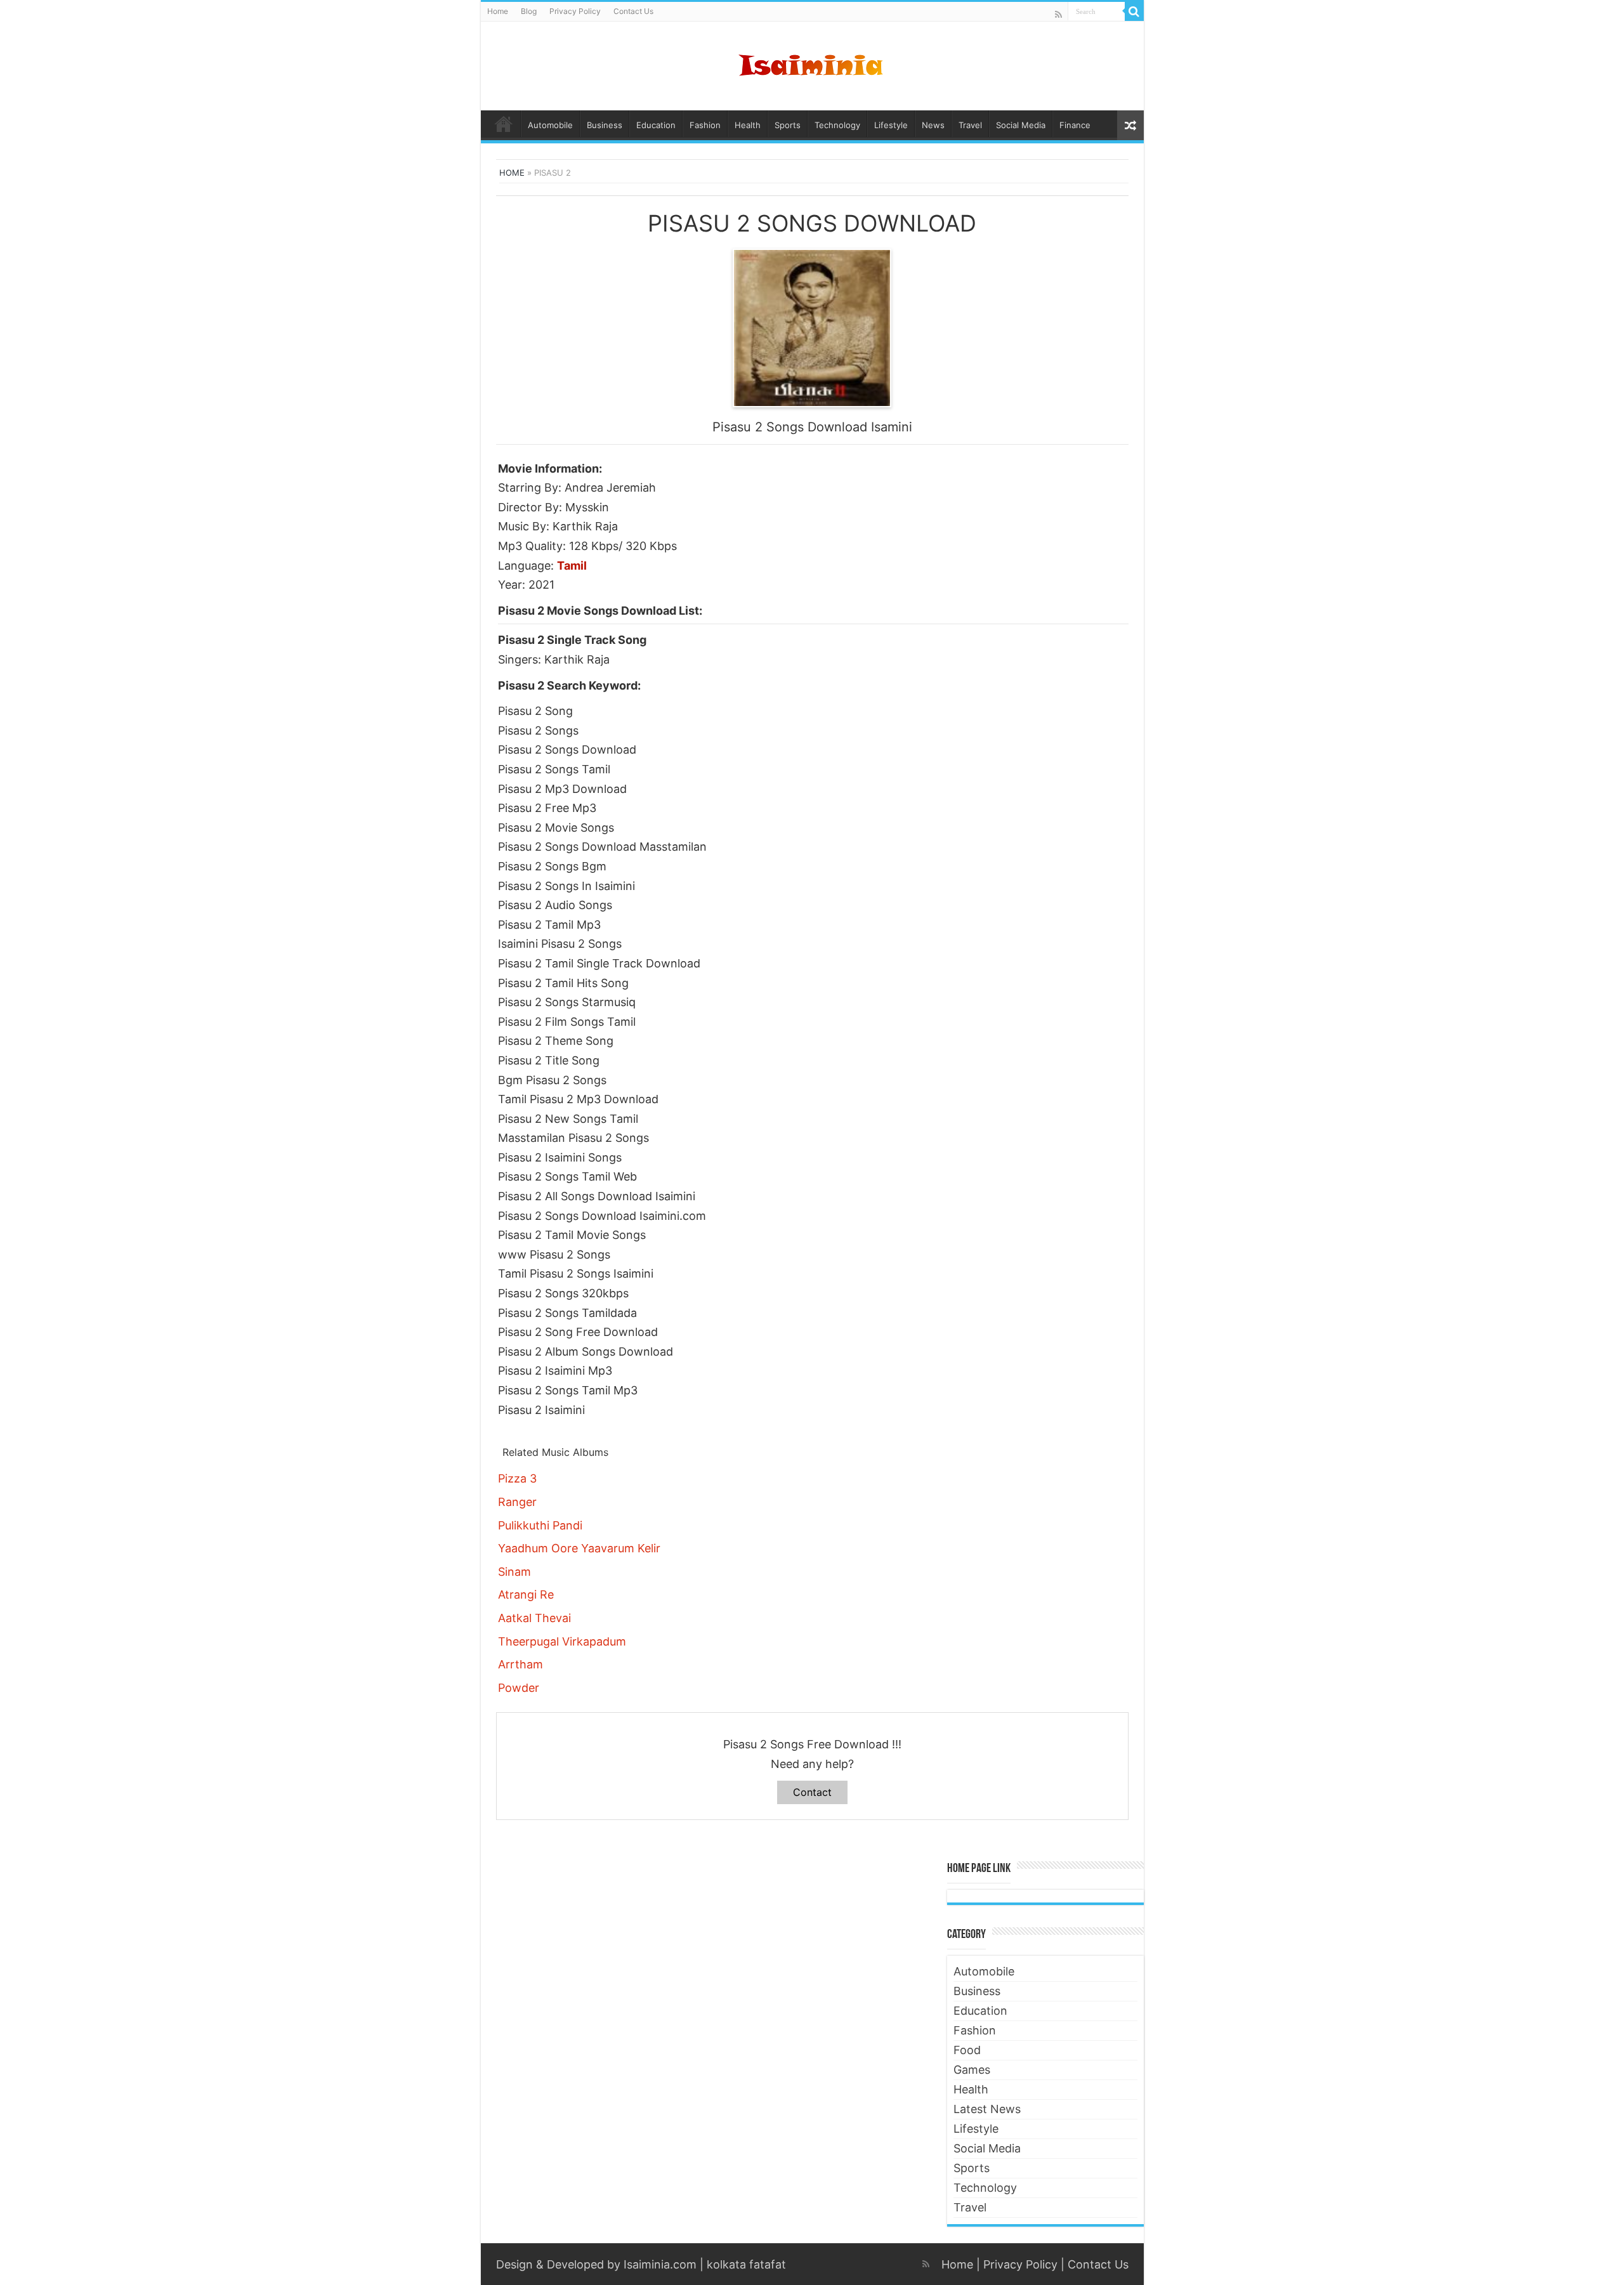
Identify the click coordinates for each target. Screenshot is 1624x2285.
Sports (788, 125)
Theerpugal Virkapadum (562, 1641)
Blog (529, 11)
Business (605, 125)
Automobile (550, 125)
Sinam (514, 1572)
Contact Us (633, 11)
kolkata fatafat (746, 2264)
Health (748, 125)
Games (972, 2070)
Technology (837, 125)
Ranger (517, 1502)
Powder (519, 1688)
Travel (970, 125)
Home (498, 11)
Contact (812, 1792)
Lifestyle (891, 125)
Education (656, 125)
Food (967, 2050)
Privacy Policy (575, 11)
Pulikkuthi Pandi (540, 1525)
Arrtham (521, 1664)
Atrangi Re (526, 1594)
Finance (1075, 125)
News (933, 125)
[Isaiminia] (812, 63)
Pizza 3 (517, 1478)
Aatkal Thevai (534, 1618)
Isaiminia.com (660, 2264)
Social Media (1021, 125)
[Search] (1134, 11)
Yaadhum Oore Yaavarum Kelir (579, 1548)
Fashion (705, 125)
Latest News (987, 2109)
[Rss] (1058, 14)
